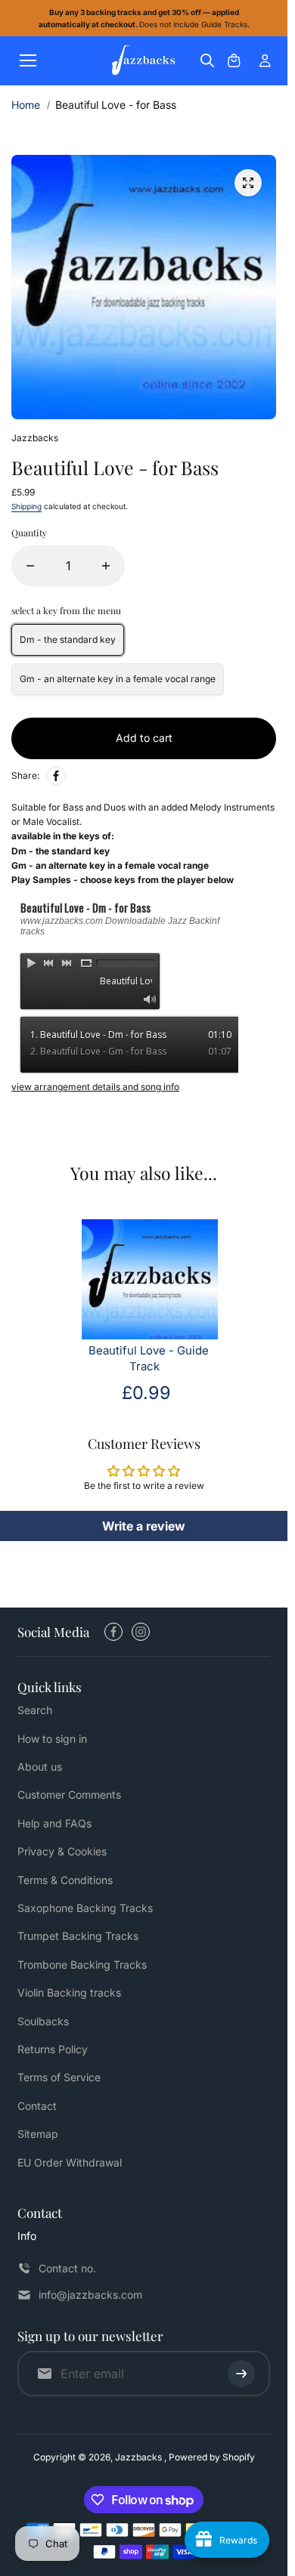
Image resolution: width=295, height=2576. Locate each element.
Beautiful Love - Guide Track (149, 1359)
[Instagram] (141, 1632)
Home (26, 105)
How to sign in (52, 1739)
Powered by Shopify (212, 2457)
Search (35, 1710)
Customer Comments (69, 1795)
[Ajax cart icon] (234, 60)
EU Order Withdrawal (70, 2162)
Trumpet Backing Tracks (78, 1936)
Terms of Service (59, 2077)
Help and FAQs (54, 1823)
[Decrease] (30, 566)
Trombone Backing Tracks (82, 1964)
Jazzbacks (140, 2457)
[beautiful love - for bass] (248, 183)
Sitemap (38, 2134)
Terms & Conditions (65, 1880)
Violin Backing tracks (69, 1992)
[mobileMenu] (28, 60)
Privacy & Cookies (62, 1851)
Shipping (26, 506)
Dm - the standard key (68, 639)
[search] (207, 60)
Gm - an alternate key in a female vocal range (118, 679)
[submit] (241, 2374)
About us (40, 1767)
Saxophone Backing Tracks (85, 1908)
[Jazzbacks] (144, 61)
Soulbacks (43, 2021)
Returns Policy (53, 2049)
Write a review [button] (144, 1526)
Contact (37, 2106)
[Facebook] (56, 776)
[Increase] (106, 566)
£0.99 (146, 1393)
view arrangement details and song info (95, 1087)
